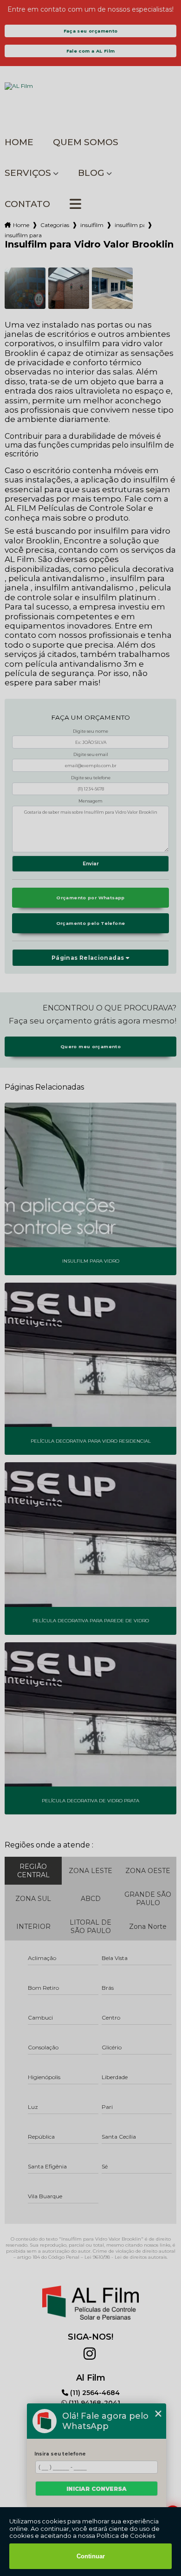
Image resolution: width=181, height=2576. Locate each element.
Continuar (91, 2556)
